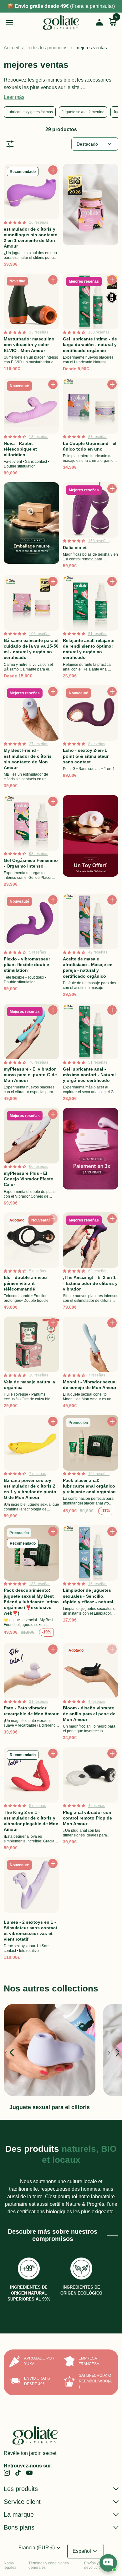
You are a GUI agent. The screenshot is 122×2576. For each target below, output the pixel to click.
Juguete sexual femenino (83, 112)
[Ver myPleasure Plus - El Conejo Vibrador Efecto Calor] (31, 1158)
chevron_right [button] (110, 2053)
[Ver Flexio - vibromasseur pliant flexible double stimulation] (31, 947)
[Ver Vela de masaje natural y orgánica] (31, 1364)
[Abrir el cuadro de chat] (108, 2563)
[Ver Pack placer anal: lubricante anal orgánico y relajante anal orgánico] (91, 1468)
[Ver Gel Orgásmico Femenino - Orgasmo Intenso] (31, 842)
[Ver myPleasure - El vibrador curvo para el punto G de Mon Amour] (31, 1054)
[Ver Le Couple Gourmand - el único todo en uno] (91, 428)
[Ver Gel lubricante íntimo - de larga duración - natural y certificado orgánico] (91, 324)
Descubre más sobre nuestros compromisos (53, 2235)
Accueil (11, 48)
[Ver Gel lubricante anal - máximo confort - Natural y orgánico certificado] (91, 1054)
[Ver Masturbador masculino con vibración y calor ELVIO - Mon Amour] (31, 324)
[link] (7, 2473)
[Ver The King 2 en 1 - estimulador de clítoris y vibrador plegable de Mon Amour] (31, 1800)
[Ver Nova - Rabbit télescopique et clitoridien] (31, 428)
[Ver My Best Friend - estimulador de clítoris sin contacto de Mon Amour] (31, 738)
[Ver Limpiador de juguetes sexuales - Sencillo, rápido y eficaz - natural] (91, 1582)
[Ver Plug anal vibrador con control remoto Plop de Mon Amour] (91, 1800)
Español (86, 2551)
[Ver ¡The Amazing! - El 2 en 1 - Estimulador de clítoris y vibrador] (91, 1263)
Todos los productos (47, 48)
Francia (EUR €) (40, 2548)
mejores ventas (91, 48)
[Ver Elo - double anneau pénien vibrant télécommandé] (31, 1263)
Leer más (14, 97)
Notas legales (10, 2565)
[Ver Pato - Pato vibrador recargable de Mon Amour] (31, 1693)
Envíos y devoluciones (96, 2565)
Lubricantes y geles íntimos (30, 112)
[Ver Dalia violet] (91, 527)
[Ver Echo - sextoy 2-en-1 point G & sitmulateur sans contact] (91, 738)
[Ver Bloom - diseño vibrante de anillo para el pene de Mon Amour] (91, 1693)
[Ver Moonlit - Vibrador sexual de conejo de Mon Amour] (91, 1364)
